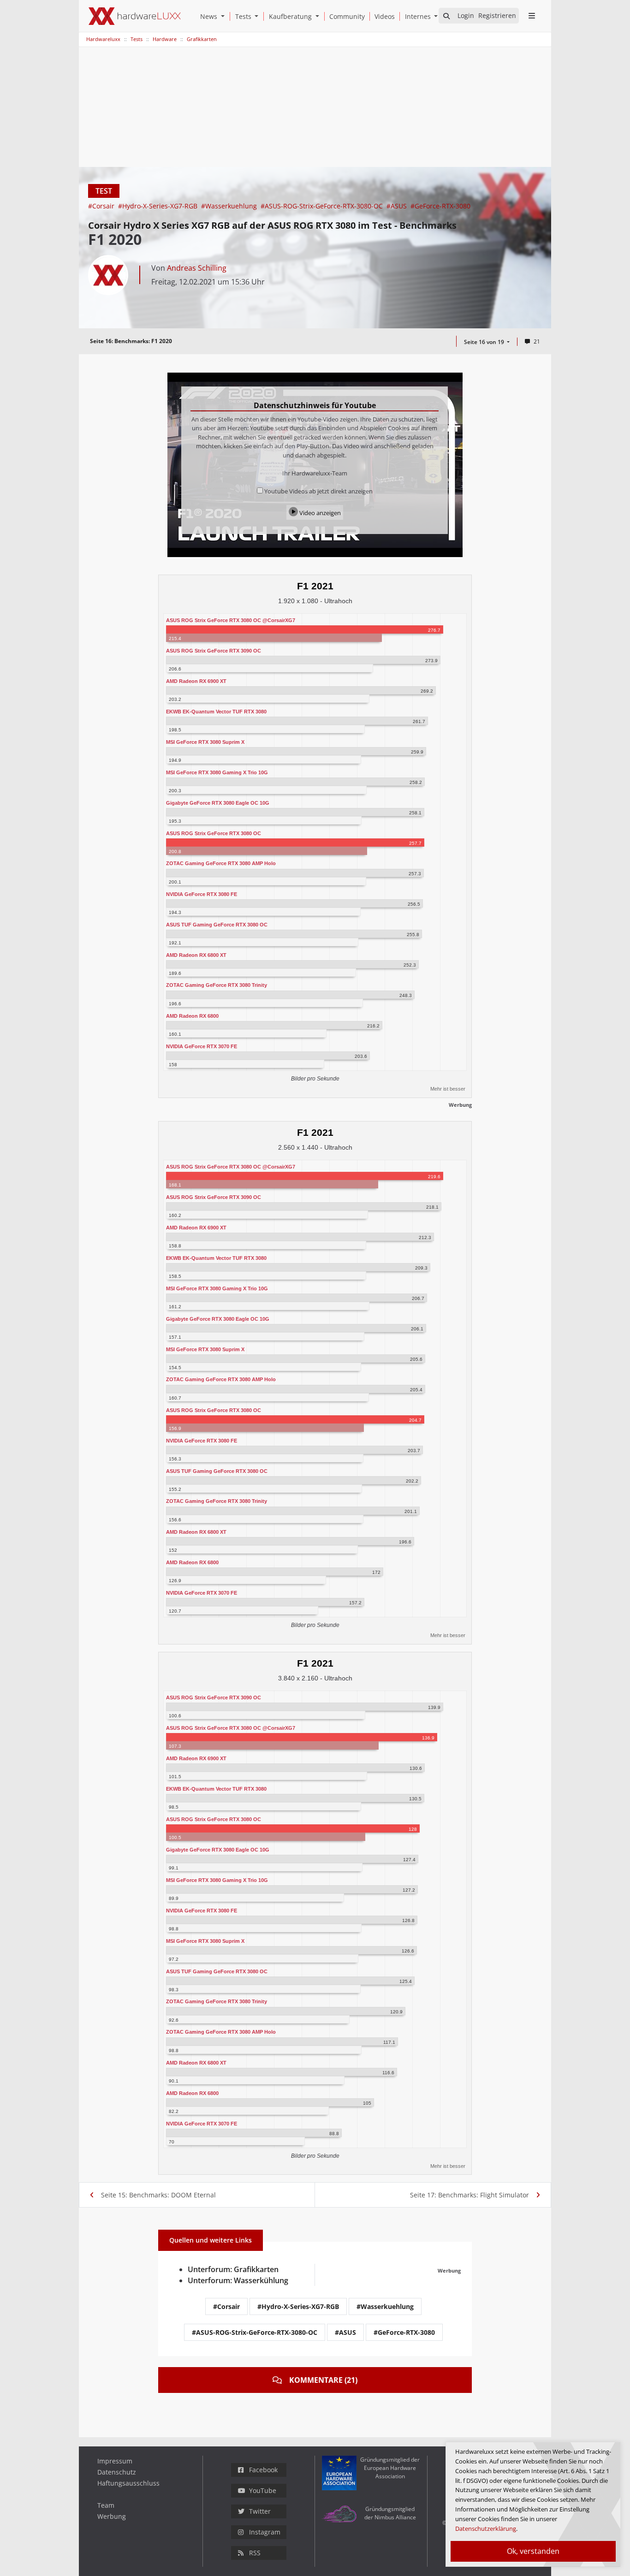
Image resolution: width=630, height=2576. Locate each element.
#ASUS (398, 206)
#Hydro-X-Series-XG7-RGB (159, 206)
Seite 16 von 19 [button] (485, 342)
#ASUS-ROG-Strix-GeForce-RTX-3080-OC (323, 206)
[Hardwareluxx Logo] (135, 16)
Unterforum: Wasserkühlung (238, 2280)
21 (537, 341)
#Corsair (102, 206)
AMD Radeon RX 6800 (192, 1016)
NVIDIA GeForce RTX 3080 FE (202, 894)
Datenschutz (117, 2472)
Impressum (115, 2461)
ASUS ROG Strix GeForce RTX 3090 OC (214, 651)
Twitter (260, 2511)
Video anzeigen (319, 513)
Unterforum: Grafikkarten (233, 2269)
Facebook (263, 2470)
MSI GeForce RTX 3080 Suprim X (205, 742)
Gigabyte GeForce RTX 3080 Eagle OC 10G (218, 803)
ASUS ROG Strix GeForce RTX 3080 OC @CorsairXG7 (231, 620)
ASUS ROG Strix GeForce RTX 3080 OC (214, 833)
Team (106, 2505)
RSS (255, 2553)
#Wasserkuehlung (230, 206)
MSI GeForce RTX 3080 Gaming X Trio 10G (217, 772)
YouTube (263, 2490)
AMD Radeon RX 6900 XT (196, 681)
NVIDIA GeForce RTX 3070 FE (202, 1046)
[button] (225, 16)
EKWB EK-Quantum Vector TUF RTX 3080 (216, 712)
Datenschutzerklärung (486, 2529)
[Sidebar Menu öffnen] (532, 16)
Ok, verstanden (533, 2551)
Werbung (112, 2516)
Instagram (265, 2532)
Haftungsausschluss (128, 2483)
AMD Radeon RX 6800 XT (196, 955)
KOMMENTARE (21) (323, 2380)
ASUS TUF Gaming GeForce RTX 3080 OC (217, 925)
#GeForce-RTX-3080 (440, 206)
